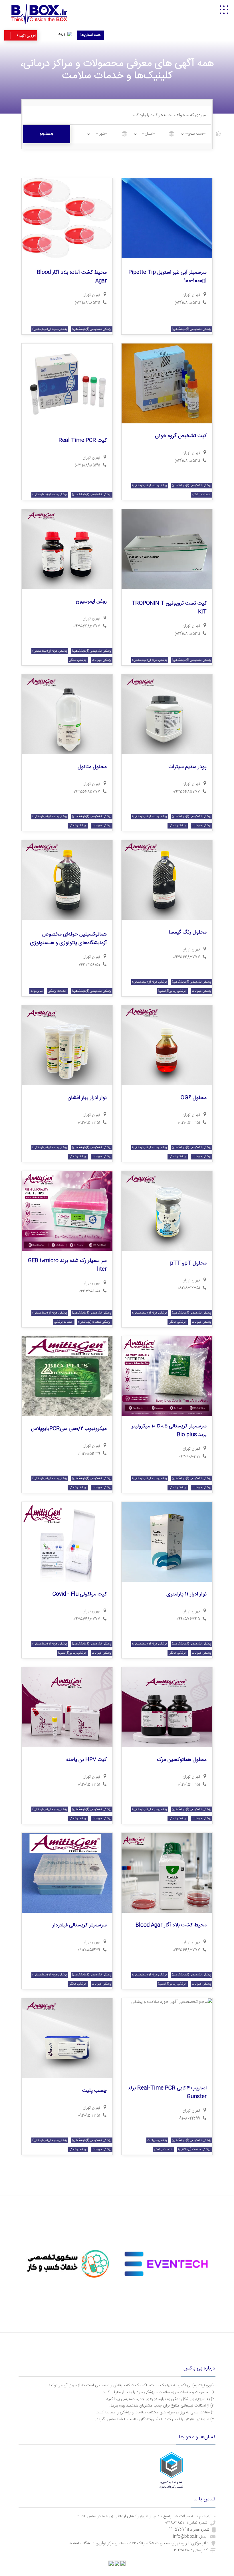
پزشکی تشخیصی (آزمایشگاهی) (192, 329)
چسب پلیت (94, 2091)
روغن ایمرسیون (91, 601)
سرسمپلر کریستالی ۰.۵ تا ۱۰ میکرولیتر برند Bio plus (169, 1431)
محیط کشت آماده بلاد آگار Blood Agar (72, 277)
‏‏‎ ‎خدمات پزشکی (202, 495)
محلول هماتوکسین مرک (182, 1760)
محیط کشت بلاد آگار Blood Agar (171, 1925)
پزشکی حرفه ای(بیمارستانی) (50, 329)
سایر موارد (37, 991)
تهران (186, 295)
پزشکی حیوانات (102, 660)
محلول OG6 (194, 1098)
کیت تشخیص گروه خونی (181, 436)
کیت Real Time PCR (83, 441)
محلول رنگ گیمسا (188, 932)
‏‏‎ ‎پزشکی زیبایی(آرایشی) (172, 991)
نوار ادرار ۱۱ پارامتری (186, 1594)
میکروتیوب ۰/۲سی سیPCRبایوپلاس (69, 1429)
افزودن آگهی (27, 36)
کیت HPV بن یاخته (86, 1760)
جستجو (47, 134)
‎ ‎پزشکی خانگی (78, 660)
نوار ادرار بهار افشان (87, 1098)
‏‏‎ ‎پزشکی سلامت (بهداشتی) (95, 1322)
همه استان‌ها (90, 35)
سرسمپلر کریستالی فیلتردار (80, 1925)
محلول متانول (92, 767)
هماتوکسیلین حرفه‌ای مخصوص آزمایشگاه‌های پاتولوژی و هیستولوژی (68, 939)
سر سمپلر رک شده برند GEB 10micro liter (67, 1265)
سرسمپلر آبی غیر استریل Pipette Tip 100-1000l (168, 277)
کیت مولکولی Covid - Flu (80, 1594)
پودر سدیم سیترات (187, 767)
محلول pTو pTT (188, 1263)
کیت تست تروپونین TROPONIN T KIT (169, 608)
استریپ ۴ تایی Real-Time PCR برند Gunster (167, 2093)
